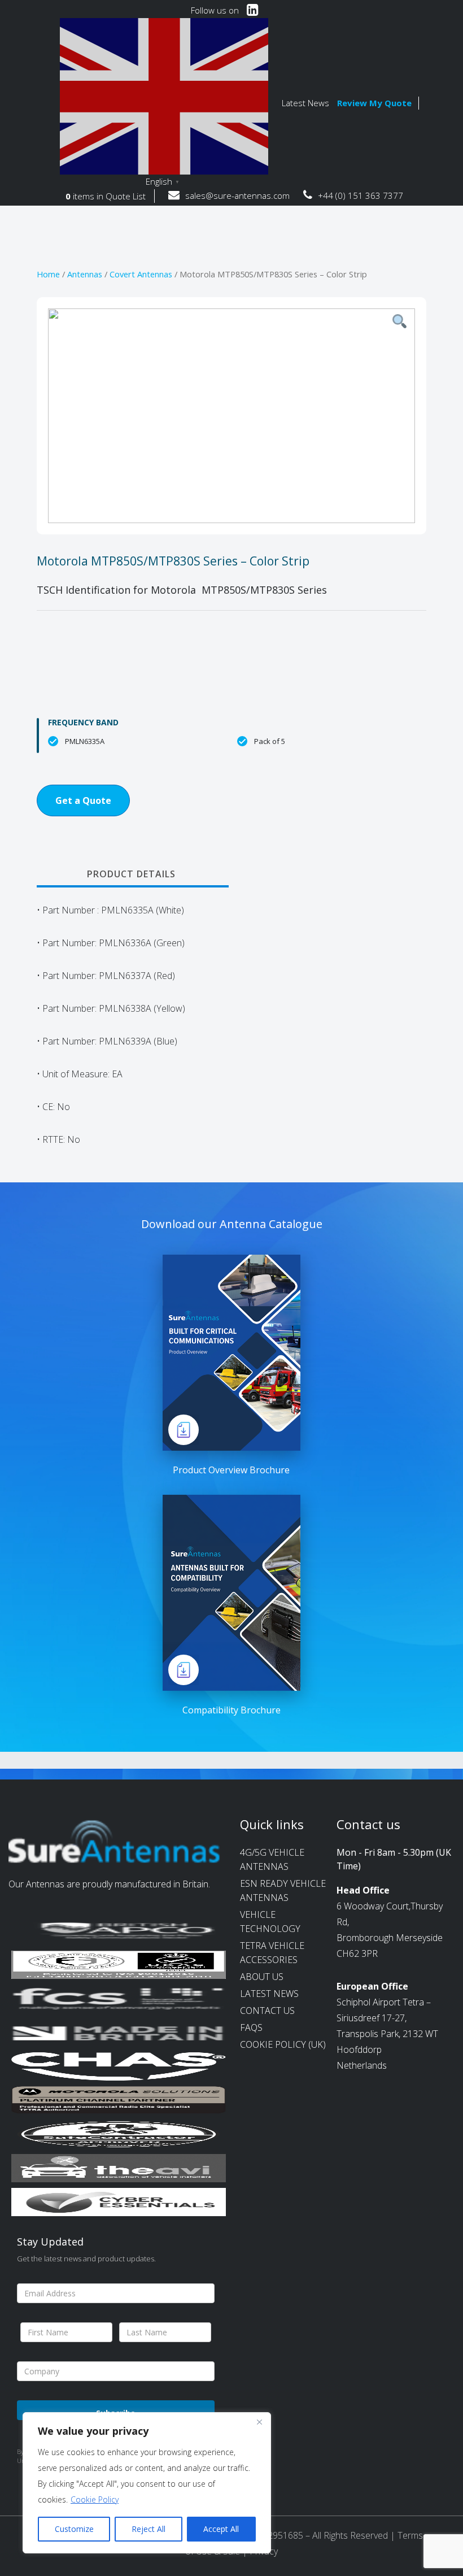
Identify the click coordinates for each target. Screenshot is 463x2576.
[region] (147, 2483)
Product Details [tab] (131, 874)
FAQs (251, 2027)
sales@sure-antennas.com (237, 195)
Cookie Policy (95, 2499)
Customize (74, 2529)
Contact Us (267, 2011)
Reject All (148, 2529)
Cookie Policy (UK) (283, 2044)
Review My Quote (374, 103)
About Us (262, 1977)
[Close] (259, 2422)
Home (48, 274)
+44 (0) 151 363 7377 (361, 195)
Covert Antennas (141, 274)
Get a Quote (83, 800)
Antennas (85, 274)
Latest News (305, 103)
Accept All (221, 2529)
